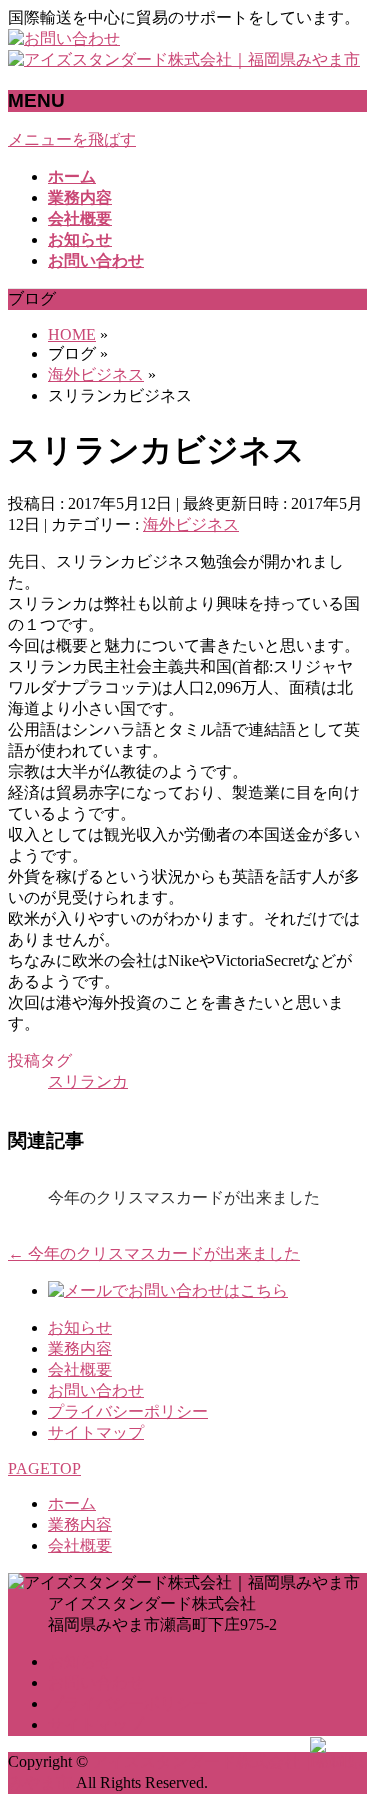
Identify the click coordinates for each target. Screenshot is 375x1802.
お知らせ (80, 1327)
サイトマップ (96, 1432)
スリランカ (88, 1081)
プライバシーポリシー (128, 1411)
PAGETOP (44, 1468)
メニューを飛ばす (72, 139)
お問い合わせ (96, 1390)
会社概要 (80, 1369)
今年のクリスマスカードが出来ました (184, 1197)
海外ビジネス (191, 524)
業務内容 (80, 1348)
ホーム (72, 1503)
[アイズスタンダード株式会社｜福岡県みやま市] (184, 59)
